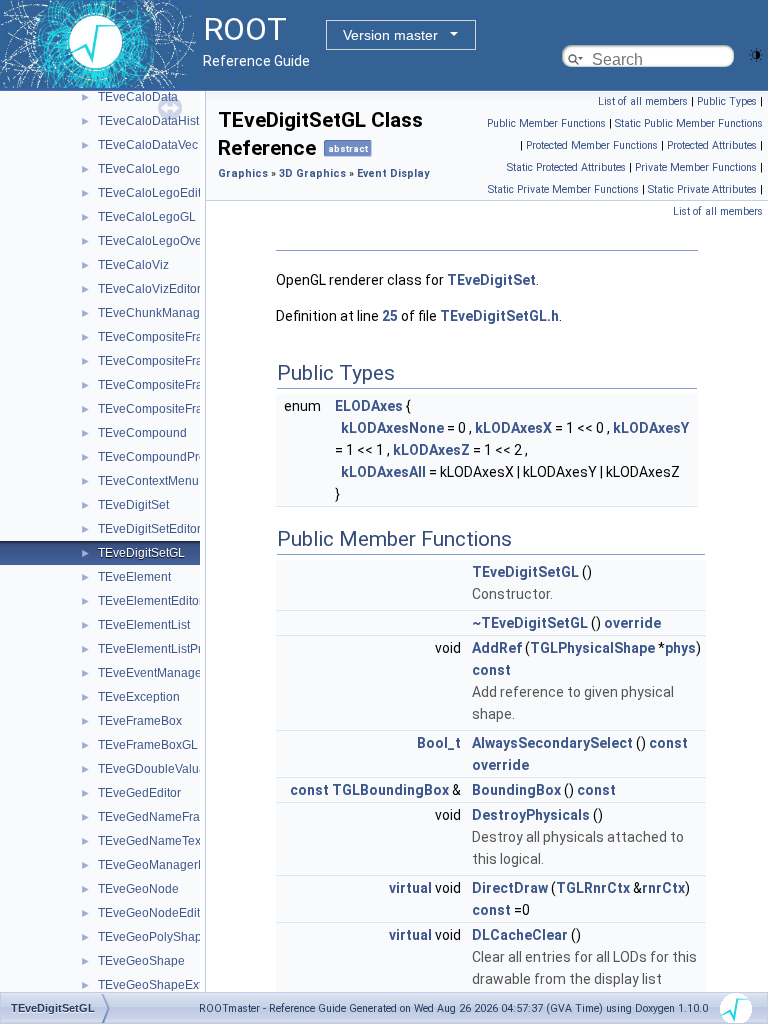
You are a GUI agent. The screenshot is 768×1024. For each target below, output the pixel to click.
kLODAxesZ (431, 450)
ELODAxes (369, 406)
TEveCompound (142, 433)
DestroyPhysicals (531, 815)
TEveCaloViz (133, 265)
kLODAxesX (513, 428)
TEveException (139, 697)
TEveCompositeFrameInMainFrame (195, 361)
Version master (390, 35)
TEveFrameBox (140, 721)
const (491, 670)
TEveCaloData (138, 97)
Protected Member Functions (592, 145)
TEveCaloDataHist (148, 121)
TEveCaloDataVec (148, 145)
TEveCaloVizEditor (149, 289)
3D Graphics (312, 173)
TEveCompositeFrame (159, 337)
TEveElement (134, 577)
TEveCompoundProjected (168, 457)
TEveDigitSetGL (141, 553)
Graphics (243, 173)
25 (390, 316)
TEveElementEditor (150, 601)
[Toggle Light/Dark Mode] (756, 53)
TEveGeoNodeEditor (154, 913)
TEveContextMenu (148, 481)
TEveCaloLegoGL (147, 217)
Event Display (393, 173)
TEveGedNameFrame (157, 817)
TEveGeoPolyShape (153, 937)
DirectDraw (510, 888)
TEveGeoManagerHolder (166, 865)
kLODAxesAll (383, 472)
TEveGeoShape (141, 961)
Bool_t (439, 743)
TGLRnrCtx (593, 888)
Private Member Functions (696, 167)
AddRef (497, 648)
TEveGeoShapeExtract (160, 985)
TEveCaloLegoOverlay (160, 241)
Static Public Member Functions (689, 123)
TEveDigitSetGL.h (499, 316)
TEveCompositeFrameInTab (174, 409)
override (632, 623)
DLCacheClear (520, 935)
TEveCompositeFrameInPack (177, 385)
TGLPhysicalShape (592, 648)
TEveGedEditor (139, 793)
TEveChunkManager (154, 313)
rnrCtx (663, 888)
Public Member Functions (546, 123)
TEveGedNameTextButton (168, 841)
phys (680, 648)
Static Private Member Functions (563, 189)
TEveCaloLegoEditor (155, 193)
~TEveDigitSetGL (530, 623)
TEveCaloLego (139, 169)
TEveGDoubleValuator (159, 769)
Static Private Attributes (702, 189)
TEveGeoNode (138, 889)
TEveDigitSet (133, 505)
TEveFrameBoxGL (148, 745)
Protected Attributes (712, 145)
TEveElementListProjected (170, 649)
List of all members (643, 101)
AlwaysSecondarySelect (552, 743)
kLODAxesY (651, 428)
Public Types (727, 101)
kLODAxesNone (392, 428)
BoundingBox (516, 790)
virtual (410, 888)
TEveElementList (144, 625)
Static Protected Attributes (566, 167)
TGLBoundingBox (390, 790)
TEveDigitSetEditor (149, 529)
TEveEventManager (152, 673)
